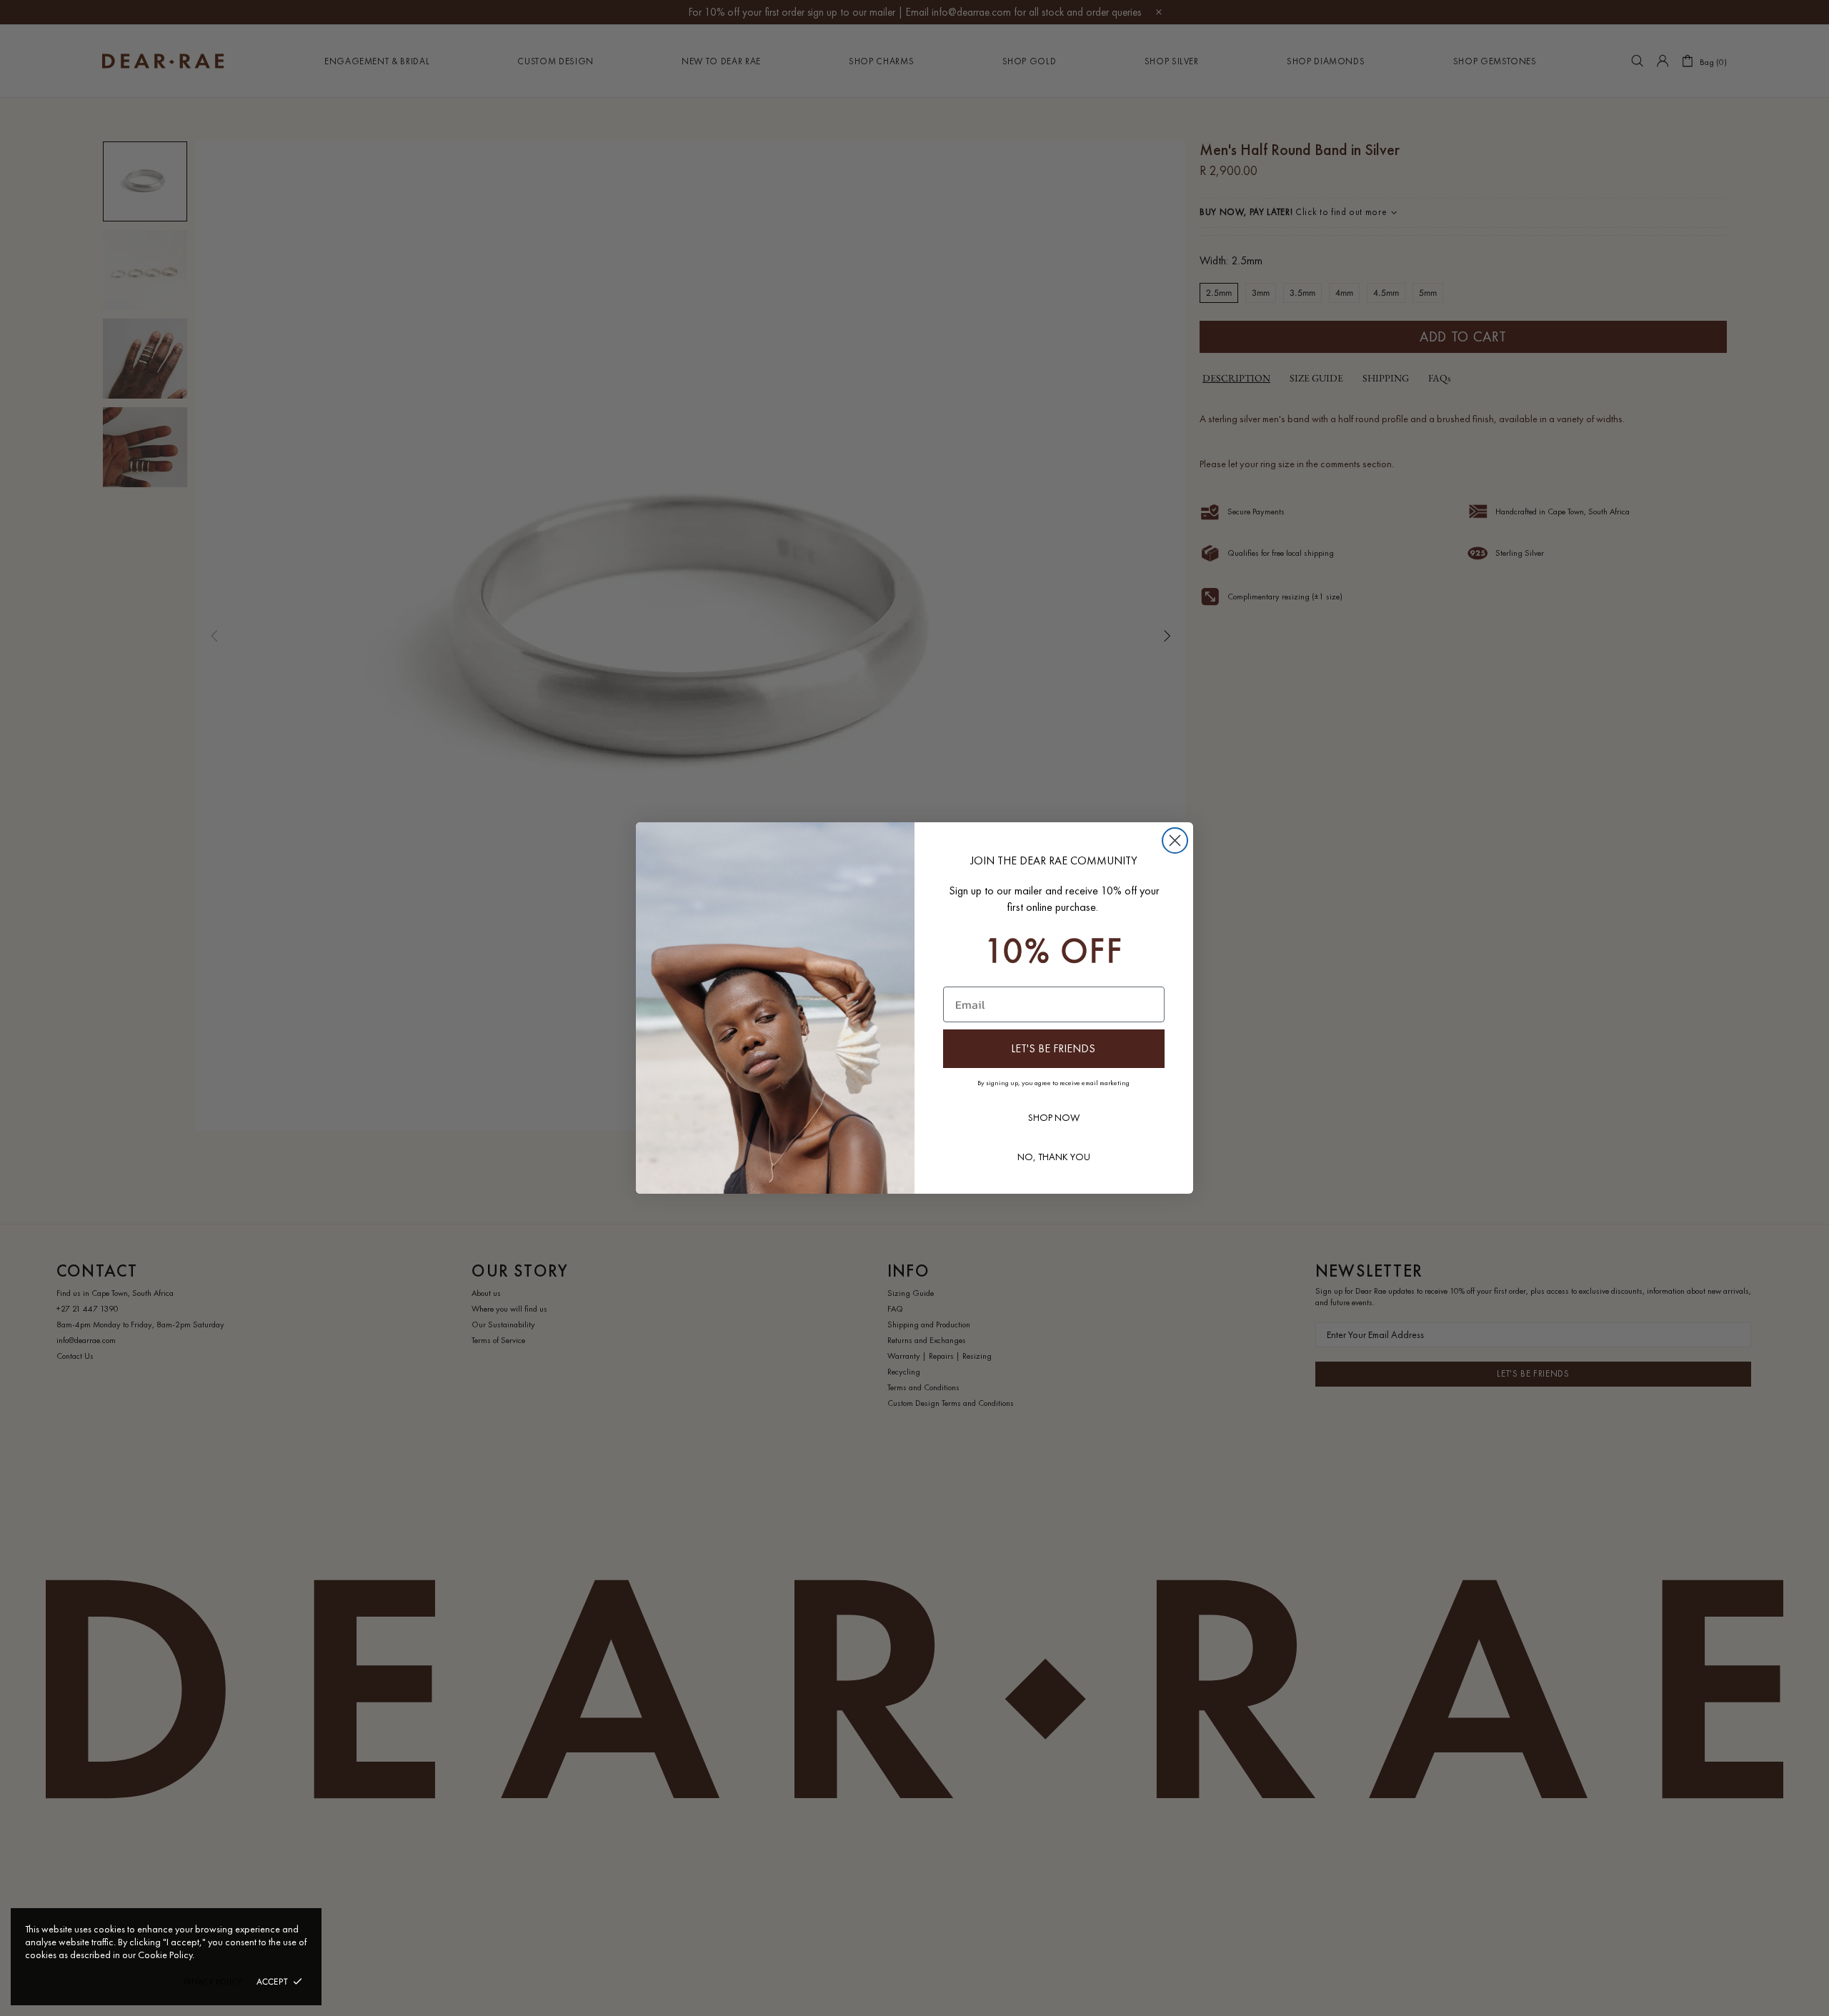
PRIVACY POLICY (213, 1982)
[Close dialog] (1175, 840)
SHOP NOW (1054, 1117)
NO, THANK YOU (1054, 1157)
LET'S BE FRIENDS (1053, 1048)
